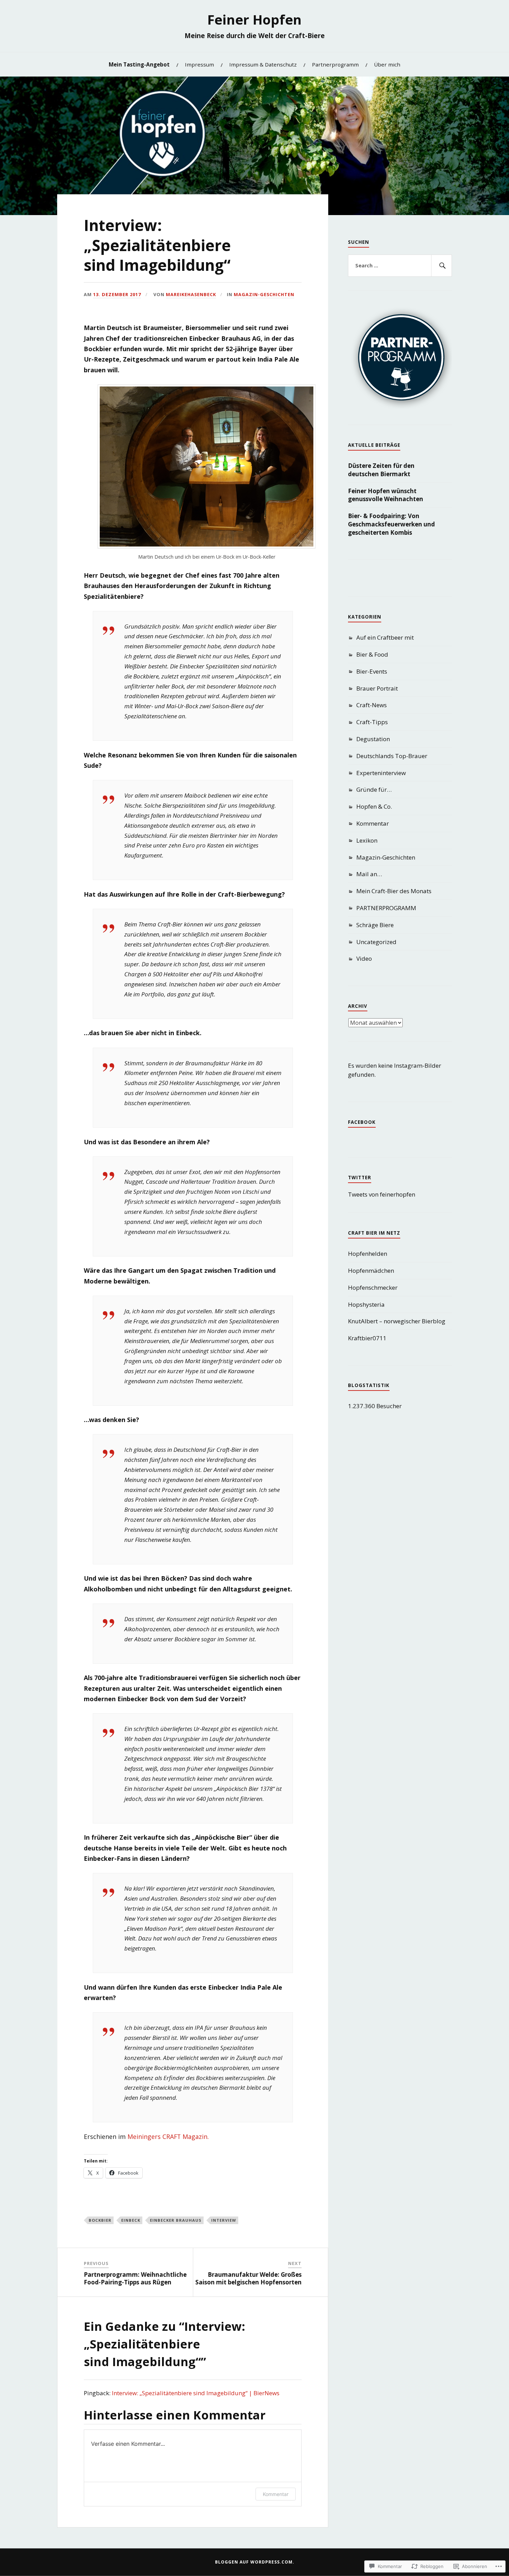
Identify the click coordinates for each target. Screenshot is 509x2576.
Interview (224, 2220)
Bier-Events (372, 671)
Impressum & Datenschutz (263, 64)
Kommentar (276, 2494)
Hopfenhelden (368, 1254)
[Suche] (441, 266)
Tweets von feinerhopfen (382, 1194)
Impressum (199, 64)
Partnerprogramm (335, 64)
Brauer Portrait (377, 688)
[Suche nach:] (400, 266)
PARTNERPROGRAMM (386, 908)
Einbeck (131, 2220)
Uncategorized (376, 942)
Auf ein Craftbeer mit (385, 637)
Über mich (387, 64)
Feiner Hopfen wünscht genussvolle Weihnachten (386, 495)
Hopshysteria (366, 1304)
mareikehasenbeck (191, 294)
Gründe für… (374, 789)
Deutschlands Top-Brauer (392, 756)
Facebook (362, 1122)
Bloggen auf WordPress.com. (255, 2562)
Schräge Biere (375, 925)
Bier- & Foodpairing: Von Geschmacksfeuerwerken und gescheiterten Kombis (391, 524)
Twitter (360, 1178)
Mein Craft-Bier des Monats (394, 891)
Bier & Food (372, 654)
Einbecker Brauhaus (176, 2220)
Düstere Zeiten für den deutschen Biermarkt (381, 470)
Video (364, 958)
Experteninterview (381, 773)
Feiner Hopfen (254, 19)
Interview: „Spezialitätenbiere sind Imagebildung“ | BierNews (196, 2393)
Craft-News (372, 705)
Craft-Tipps (372, 722)
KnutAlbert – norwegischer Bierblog (397, 1321)
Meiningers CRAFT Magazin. (168, 2137)
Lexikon (367, 840)
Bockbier (100, 2220)
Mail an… (369, 874)
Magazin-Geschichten (264, 294)
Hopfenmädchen (371, 1271)
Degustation (373, 739)
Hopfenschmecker (373, 1287)
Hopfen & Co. (374, 806)
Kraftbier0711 (367, 1338)
